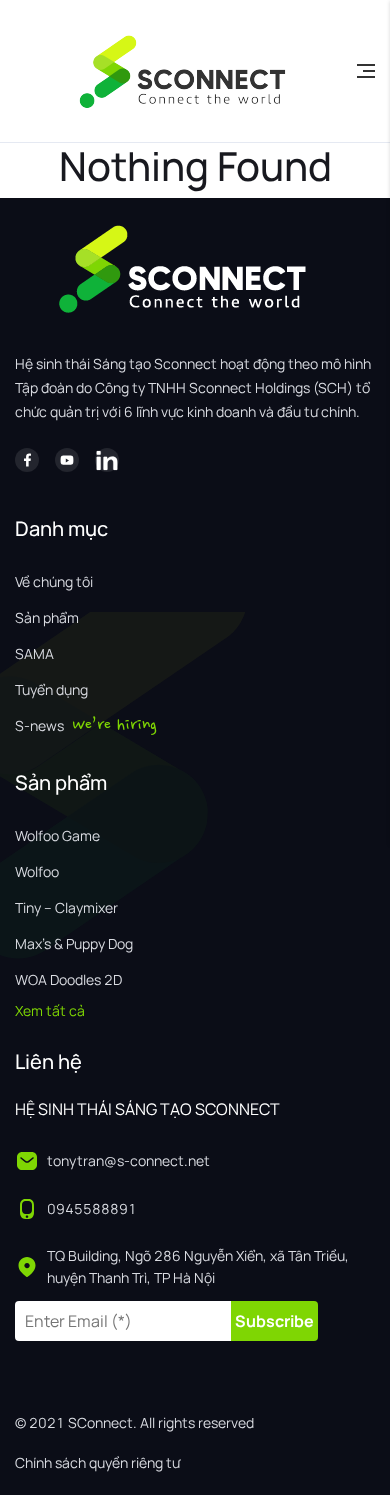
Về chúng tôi (54, 581)
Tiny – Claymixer (66, 907)
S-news (39, 725)
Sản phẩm (47, 617)
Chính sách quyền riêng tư (97, 1462)
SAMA (34, 653)
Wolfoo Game (57, 835)
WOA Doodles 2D (68, 979)
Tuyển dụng (51, 689)
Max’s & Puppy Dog (74, 943)
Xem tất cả (50, 1010)
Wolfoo (37, 871)
